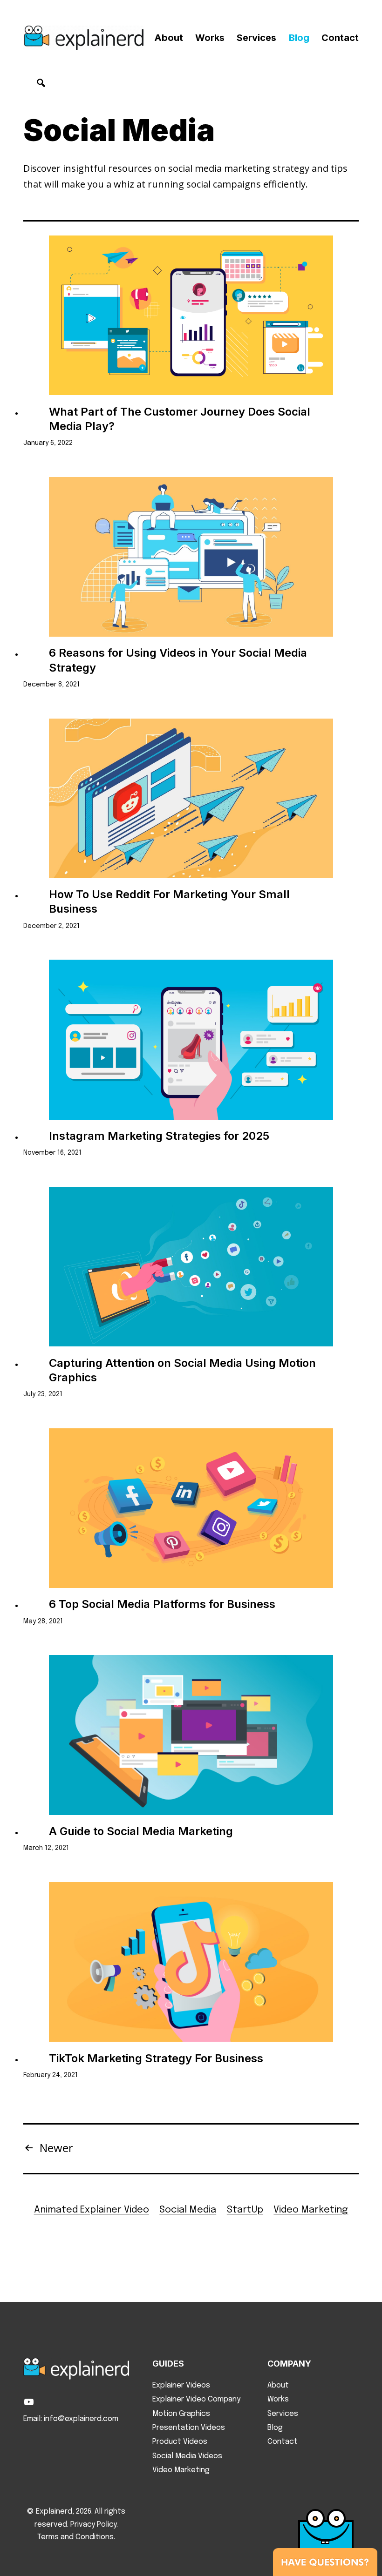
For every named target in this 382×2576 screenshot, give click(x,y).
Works (210, 38)
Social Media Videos (187, 2456)
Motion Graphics (181, 2414)
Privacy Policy (93, 2525)
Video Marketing (311, 2210)
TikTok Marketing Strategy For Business (156, 2058)
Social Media (188, 2210)
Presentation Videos (189, 2428)
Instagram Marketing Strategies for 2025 (159, 1136)
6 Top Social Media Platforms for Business (162, 1604)
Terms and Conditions (75, 2537)
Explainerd (54, 2512)
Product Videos (180, 2442)
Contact (340, 38)
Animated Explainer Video (92, 2210)
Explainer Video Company (196, 2399)
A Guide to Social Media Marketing (141, 1831)
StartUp (245, 2210)
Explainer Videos (181, 2385)
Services (256, 38)
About (169, 38)
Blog (299, 38)
